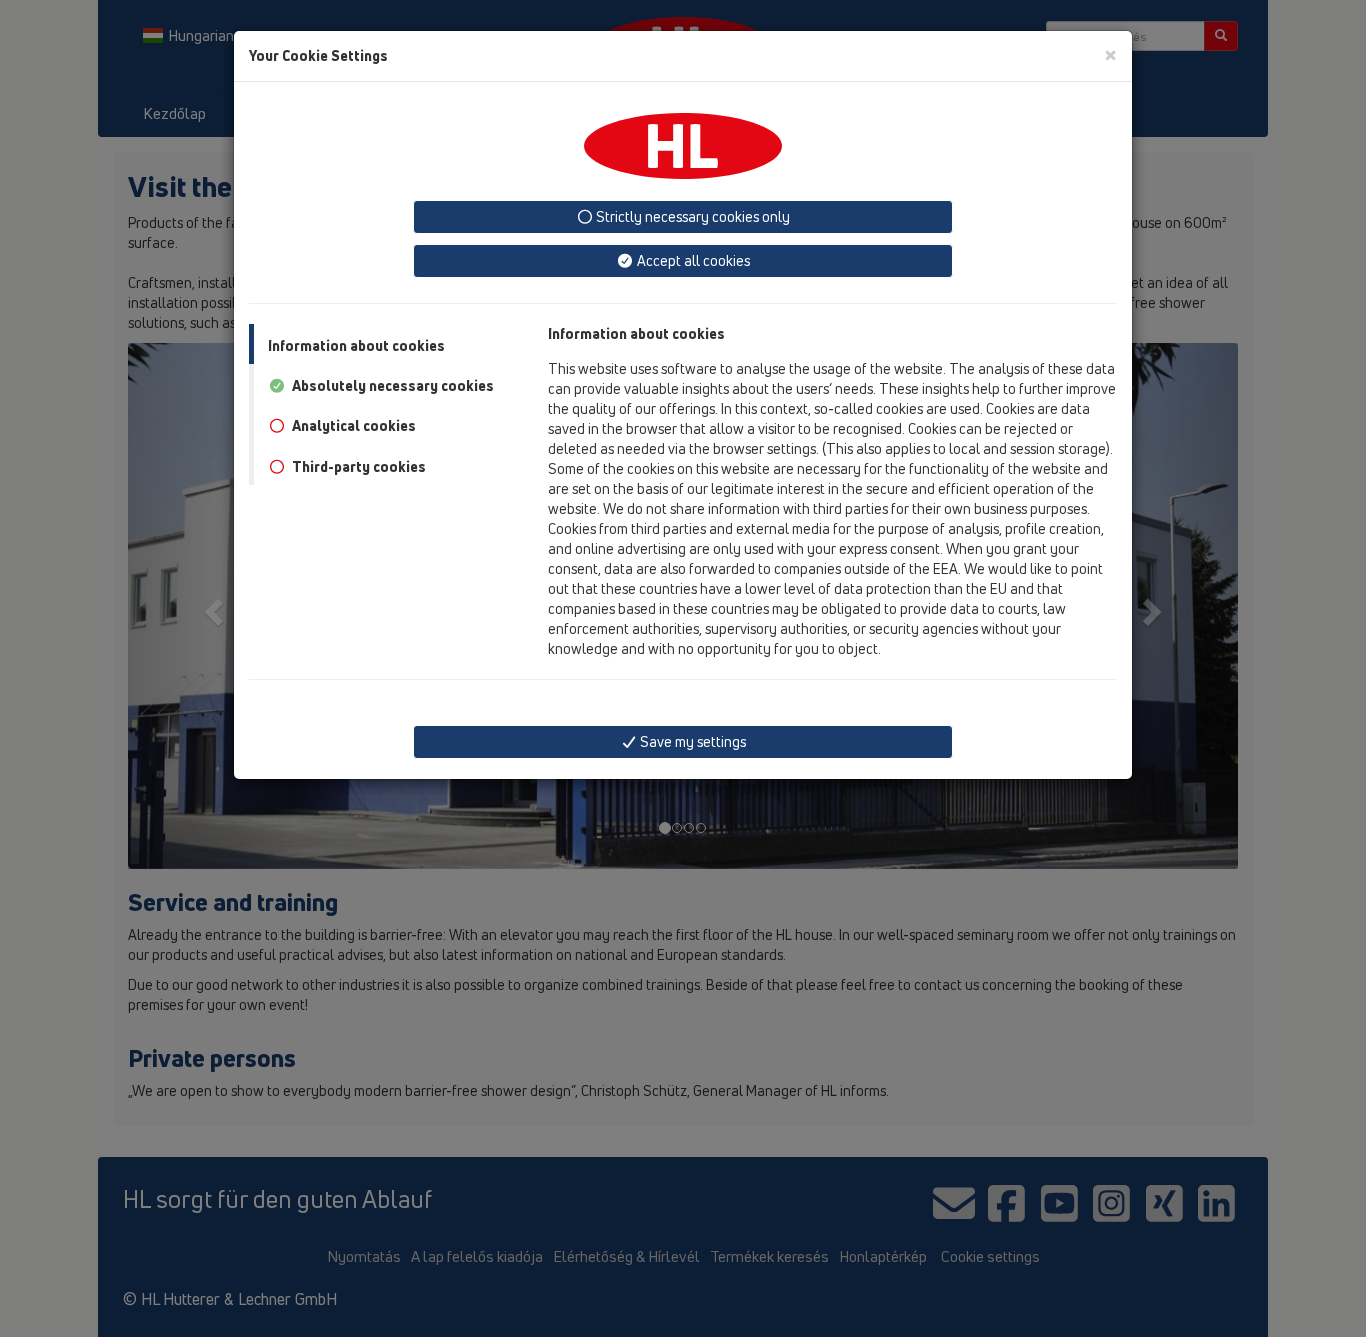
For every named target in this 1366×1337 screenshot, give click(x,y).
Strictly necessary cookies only (691, 216)
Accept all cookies (692, 260)
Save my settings (691, 741)
